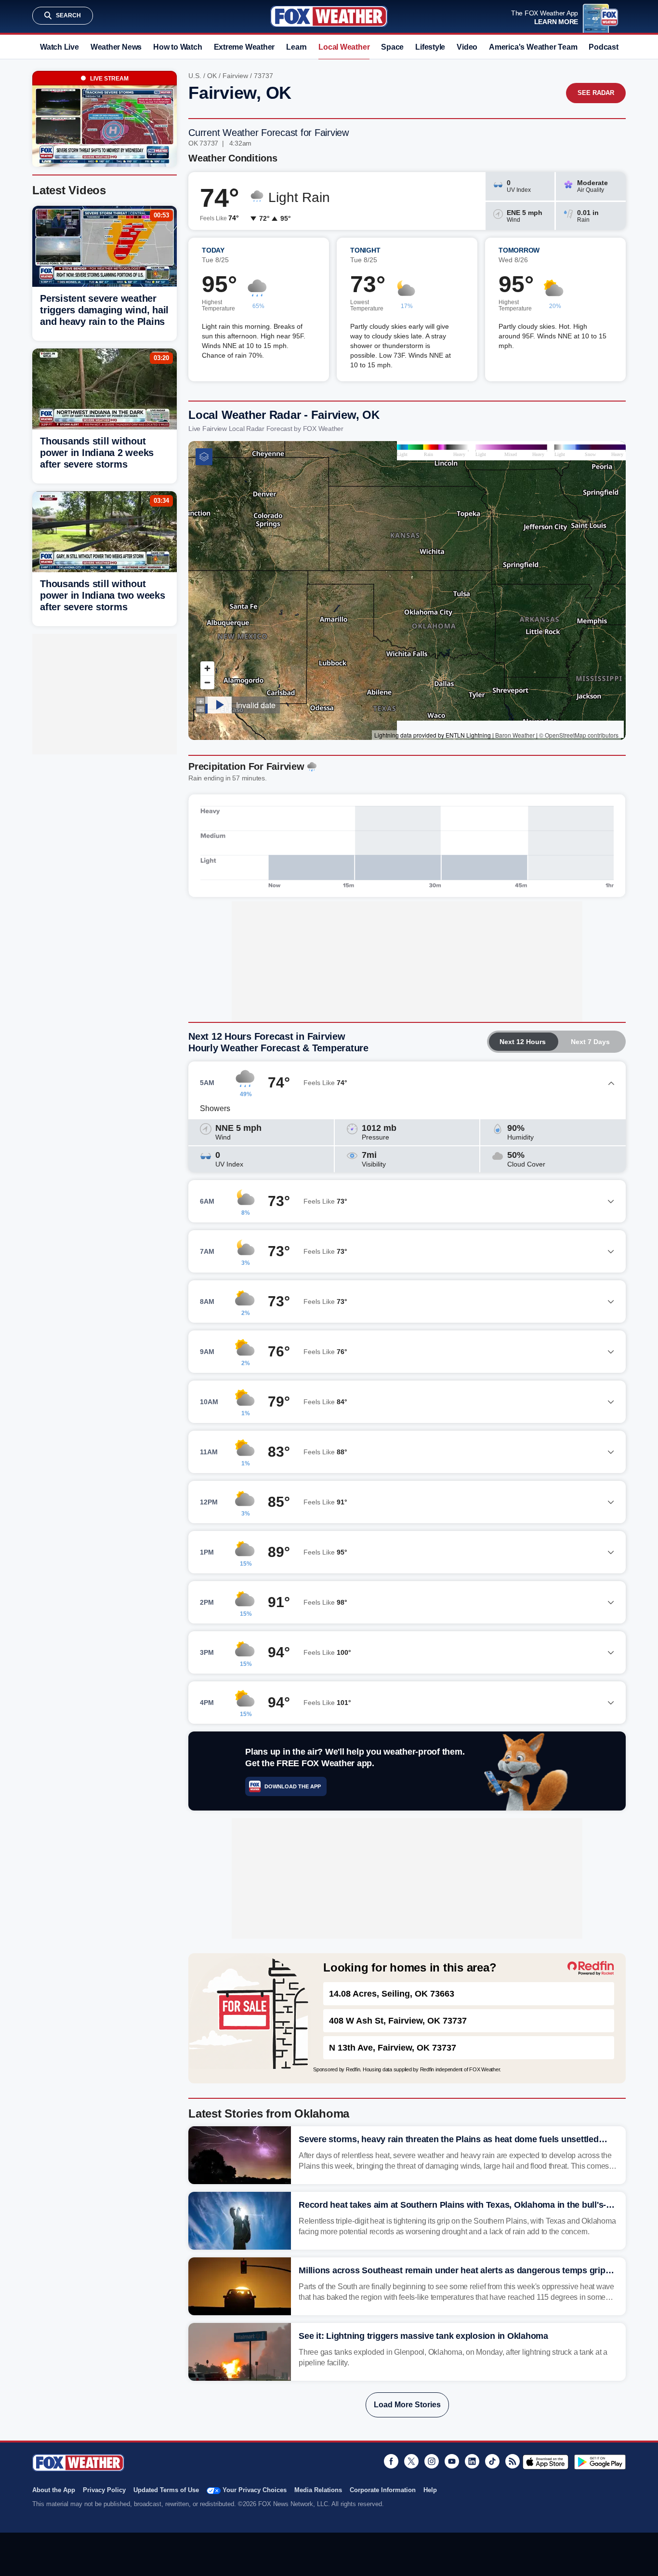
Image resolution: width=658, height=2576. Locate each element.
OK (212, 76)
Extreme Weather (244, 47)
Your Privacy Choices (255, 2490)
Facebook (391, 2461)
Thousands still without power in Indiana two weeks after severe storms (103, 595)
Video (467, 47)
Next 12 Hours (523, 1042)
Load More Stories (407, 2405)
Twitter (411, 2461)
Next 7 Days (590, 1042)
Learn (296, 47)
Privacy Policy (104, 2490)
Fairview (235, 76)
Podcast (603, 47)
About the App (54, 2490)
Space (392, 47)
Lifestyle (430, 47)
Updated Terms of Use (166, 2490)
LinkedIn (472, 2461)
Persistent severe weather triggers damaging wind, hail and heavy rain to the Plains (104, 310)
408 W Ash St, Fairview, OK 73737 (398, 2021)
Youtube (452, 2461)
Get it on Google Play (600, 2462)
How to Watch (178, 47)
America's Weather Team (533, 47)
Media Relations (318, 2490)
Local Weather (344, 47)
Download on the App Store (546, 2462)
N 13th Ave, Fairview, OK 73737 (393, 2048)
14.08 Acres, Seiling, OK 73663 (392, 1994)
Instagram (432, 2461)
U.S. (195, 76)
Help (430, 2490)
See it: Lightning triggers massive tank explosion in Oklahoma (423, 2336)
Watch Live (59, 47)
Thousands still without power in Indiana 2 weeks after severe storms (97, 453)
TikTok (492, 2461)
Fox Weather (329, 16)
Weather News (116, 47)
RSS (513, 2461)
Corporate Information (383, 2490)
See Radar (596, 93)
